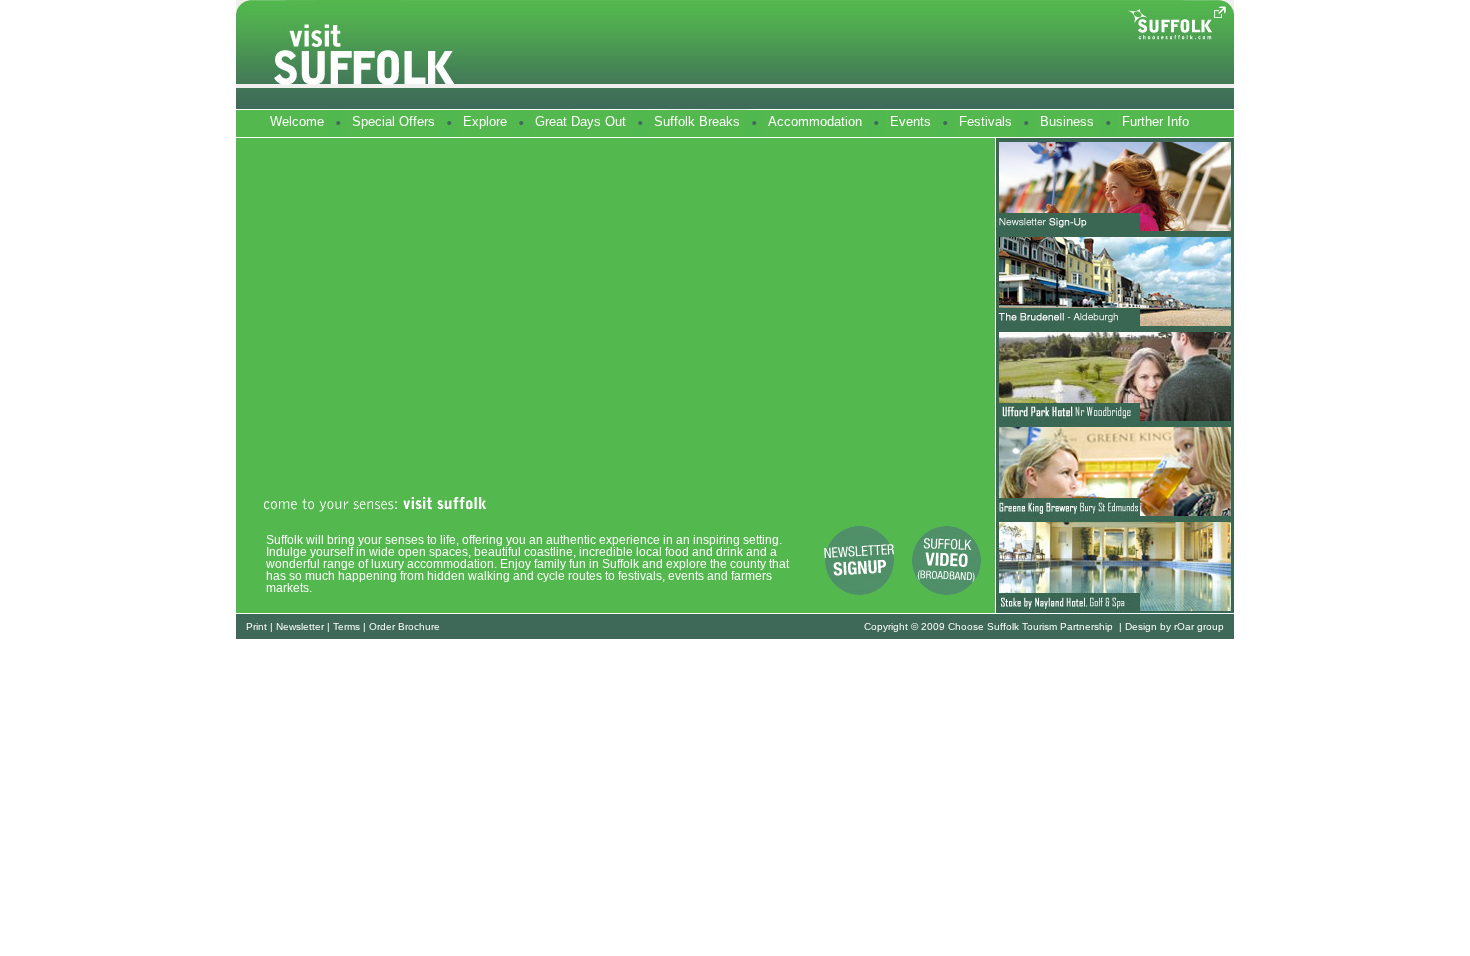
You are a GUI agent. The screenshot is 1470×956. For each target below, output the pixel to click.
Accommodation (815, 121)
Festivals (985, 121)
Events (910, 121)
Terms (346, 626)
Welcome (297, 121)
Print (256, 626)
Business (1067, 121)
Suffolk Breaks (697, 121)
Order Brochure (404, 626)
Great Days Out (580, 121)
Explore (485, 121)
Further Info (1155, 121)
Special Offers (393, 121)
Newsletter (300, 626)
